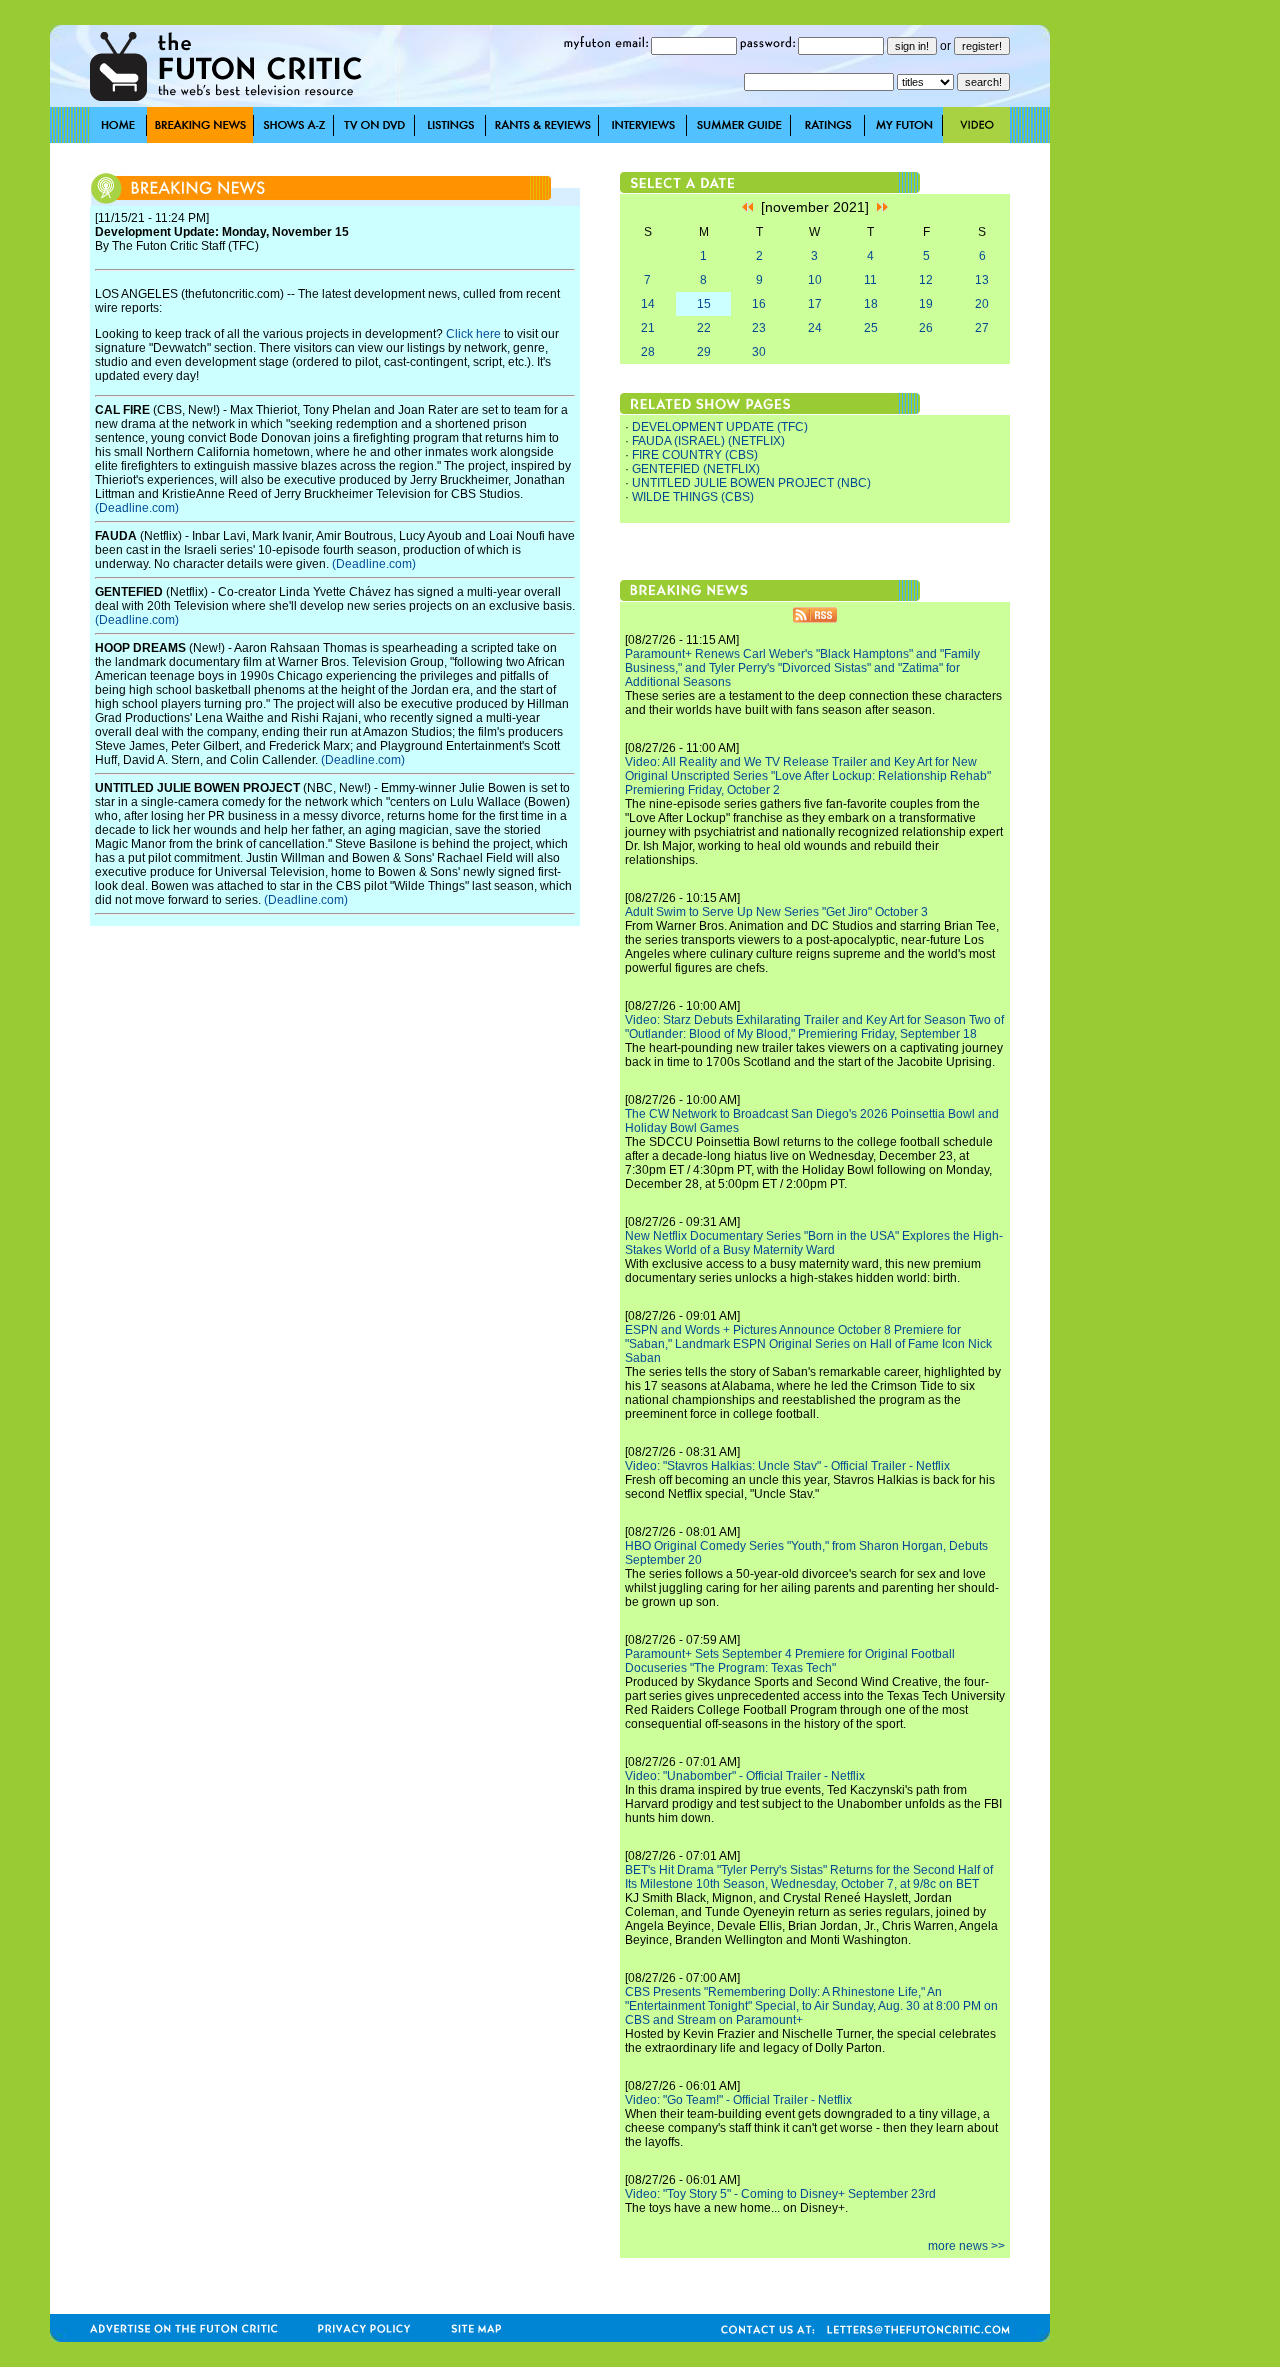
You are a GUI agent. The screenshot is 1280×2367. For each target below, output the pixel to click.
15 (704, 304)
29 (704, 352)
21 (648, 328)
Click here (473, 334)
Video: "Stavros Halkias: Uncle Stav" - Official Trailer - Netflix (787, 1466)
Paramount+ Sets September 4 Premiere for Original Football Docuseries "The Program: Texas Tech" (790, 1661)
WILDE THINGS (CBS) (693, 497)
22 (704, 328)
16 (759, 304)
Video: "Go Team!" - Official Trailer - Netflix (738, 2100)
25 (871, 328)
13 (982, 280)
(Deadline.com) (137, 508)
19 (926, 304)
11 (870, 280)
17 (815, 304)
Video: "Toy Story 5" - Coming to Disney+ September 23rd (780, 2194)
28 (648, 352)
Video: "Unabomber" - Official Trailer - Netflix (745, 1776)
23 (759, 328)
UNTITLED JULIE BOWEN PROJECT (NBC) (751, 483)
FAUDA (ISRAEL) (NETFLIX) (708, 441)
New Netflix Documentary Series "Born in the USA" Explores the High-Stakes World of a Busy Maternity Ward (814, 1243)
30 (759, 352)
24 (815, 328)
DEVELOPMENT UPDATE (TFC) (720, 427)
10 (815, 280)
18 (871, 304)
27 (982, 328)
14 (648, 304)
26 (926, 328)
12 (926, 280)
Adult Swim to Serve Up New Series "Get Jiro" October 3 (776, 912)
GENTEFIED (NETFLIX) (696, 469)
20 (982, 304)
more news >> (966, 2246)
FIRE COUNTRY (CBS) (695, 455)
